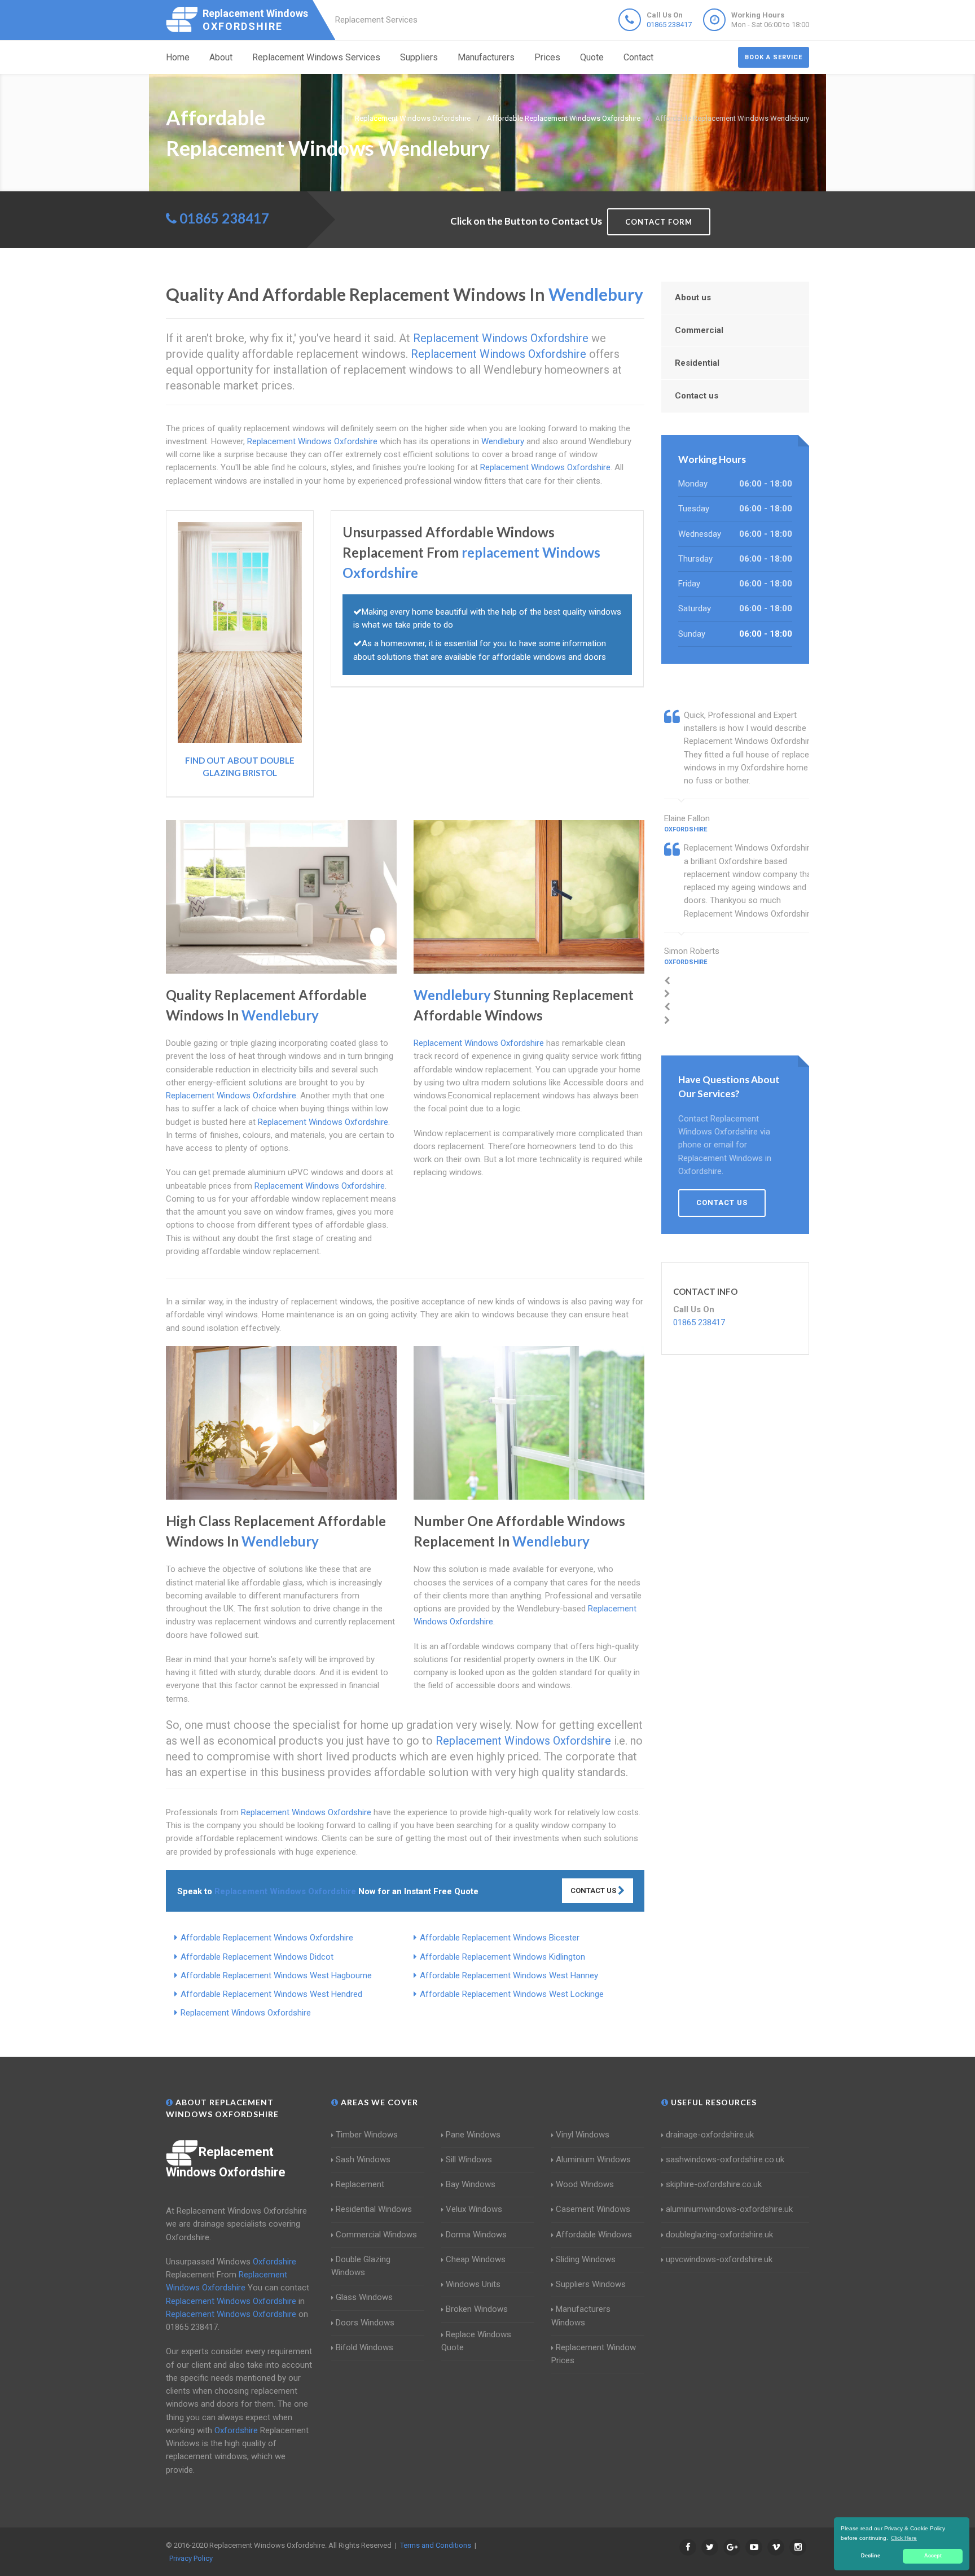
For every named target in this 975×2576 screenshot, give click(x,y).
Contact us (697, 396)
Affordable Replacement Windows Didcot (257, 1957)
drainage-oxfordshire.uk (710, 2135)
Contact (638, 57)
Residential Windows (374, 2209)
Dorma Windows (476, 2235)
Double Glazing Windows (361, 2266)
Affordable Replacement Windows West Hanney (509, 1975)
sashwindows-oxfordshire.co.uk (725, 2159)
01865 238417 (669, 25)
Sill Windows (469, 2159)
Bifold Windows (364, 2347)
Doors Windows (365, 2323)
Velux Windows (474, 2209)
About (221, 57)
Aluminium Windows (593, 2159)
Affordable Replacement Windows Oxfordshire (267, 1938)
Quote (592, 57)
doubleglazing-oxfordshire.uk (719, 2235)
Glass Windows (364, 2297)
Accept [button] (933, 2556)
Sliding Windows (586, 2259)
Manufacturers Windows (581, 2316)
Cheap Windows (476, 2259)
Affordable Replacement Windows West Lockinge (512, 1994)
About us (693, 297)
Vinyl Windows (583, 2135)
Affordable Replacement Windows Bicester (500, 1938)
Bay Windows (471, 2184)
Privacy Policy (191, 2558)
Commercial (699, 330)
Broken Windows (477, 2309)
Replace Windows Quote (476, 2341)
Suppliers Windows (591, 2284)
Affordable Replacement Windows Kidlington (502, 1957)
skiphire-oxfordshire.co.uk (714, 2184)
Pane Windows (473, 2135)
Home (178, 57)
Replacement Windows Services (316, 57)
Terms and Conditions (436, 2545)
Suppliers (419, 57)
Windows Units (473, 2284)
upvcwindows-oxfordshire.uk (719, 2259)
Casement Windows (593, 2209)
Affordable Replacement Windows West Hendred (271, 1994)
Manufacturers (486, 57)
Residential (697, 363)
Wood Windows (585, 2184)
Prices (547, 57)
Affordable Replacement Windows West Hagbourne (276, 1975)
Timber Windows (367, 2135)
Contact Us (594, 1891)
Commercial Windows (376, 2235)
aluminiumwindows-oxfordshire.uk (729, 2209)
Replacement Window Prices (594, 2354)
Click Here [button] (904, 2538)
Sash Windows (363, 2159)
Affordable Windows (594, 2235)
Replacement (360, 2184)
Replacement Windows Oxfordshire (246, 2013)
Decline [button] (871, 2556)
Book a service (774, 57)
